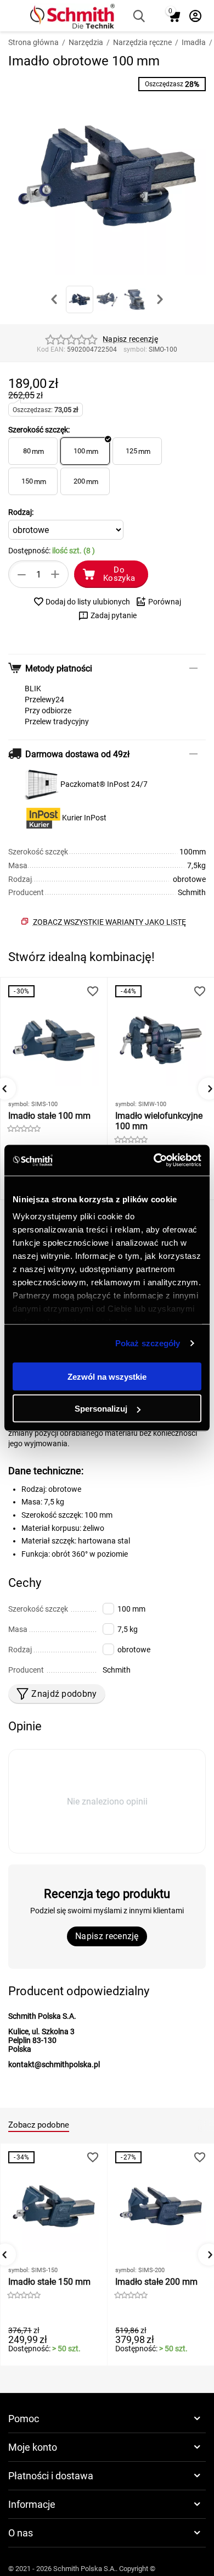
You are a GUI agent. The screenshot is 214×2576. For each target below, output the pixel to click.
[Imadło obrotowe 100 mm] (107, 176)
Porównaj (165, 602)
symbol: (135, 349)
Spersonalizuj (101, 1409)
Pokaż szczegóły (148, 1343)
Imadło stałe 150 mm (49, 2282)
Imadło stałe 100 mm (49, 1116)
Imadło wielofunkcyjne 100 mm (159, 1121)
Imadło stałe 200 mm (156, 2282)
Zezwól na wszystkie (107, 1376)
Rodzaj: (21, 512)
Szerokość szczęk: (39, 430)
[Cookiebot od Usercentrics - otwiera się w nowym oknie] (154, 1161)
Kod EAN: (51, 349)
